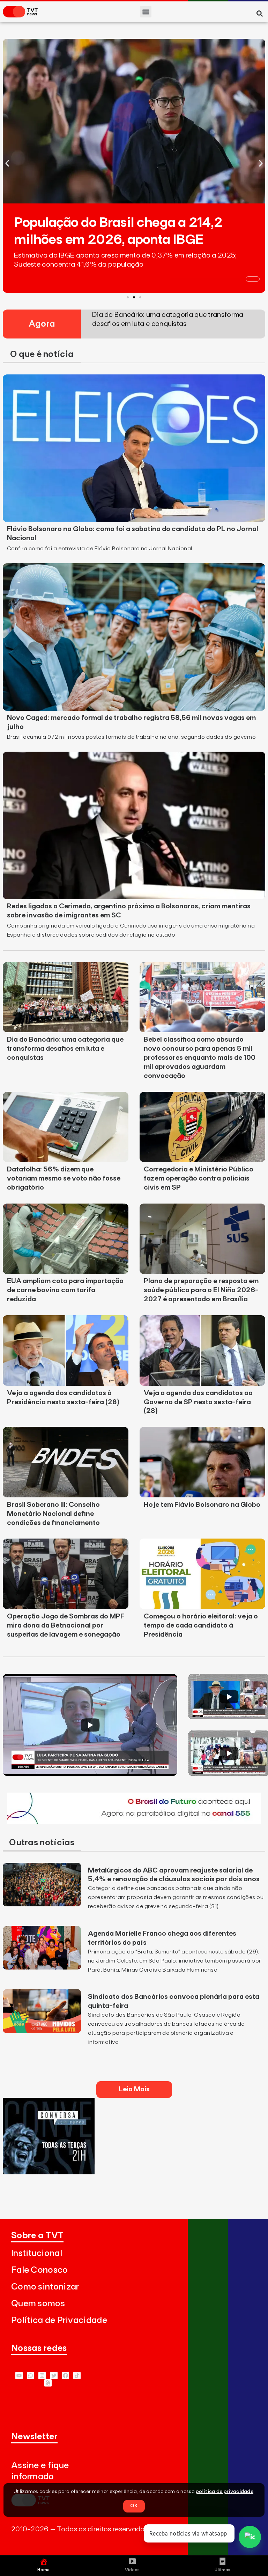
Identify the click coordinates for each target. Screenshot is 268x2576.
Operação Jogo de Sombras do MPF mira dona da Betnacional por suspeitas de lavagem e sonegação (66, 1625)
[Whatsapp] (31, 2376)
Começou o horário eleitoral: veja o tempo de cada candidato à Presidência (201, 1625)
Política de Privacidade (59, 2320)
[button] (146, 12)
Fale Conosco (40, 2270)
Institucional (37, 2253)
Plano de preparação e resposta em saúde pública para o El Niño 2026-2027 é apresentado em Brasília (201, 1290)
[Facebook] (65, 2376)
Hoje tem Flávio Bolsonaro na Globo (202, 1505)
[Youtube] (19, 2376)
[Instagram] (42, 2376)
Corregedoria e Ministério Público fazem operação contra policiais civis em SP (199, 1178)
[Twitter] (54, 2376)
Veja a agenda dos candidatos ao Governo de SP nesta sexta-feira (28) (198, 1402)
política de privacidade (225, 2492)
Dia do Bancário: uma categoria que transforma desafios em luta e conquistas (65, 1049)
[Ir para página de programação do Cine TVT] (134, 1822)
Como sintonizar (45, 2287)
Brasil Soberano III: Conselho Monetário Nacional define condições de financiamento (53, 1514)
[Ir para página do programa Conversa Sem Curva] (49, 2172)
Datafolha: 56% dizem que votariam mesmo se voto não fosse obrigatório (64, 1178)
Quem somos (38, 2304)
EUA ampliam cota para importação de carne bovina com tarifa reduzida (65, 1290)
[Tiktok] (77, 2376)
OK (134, 2506)
